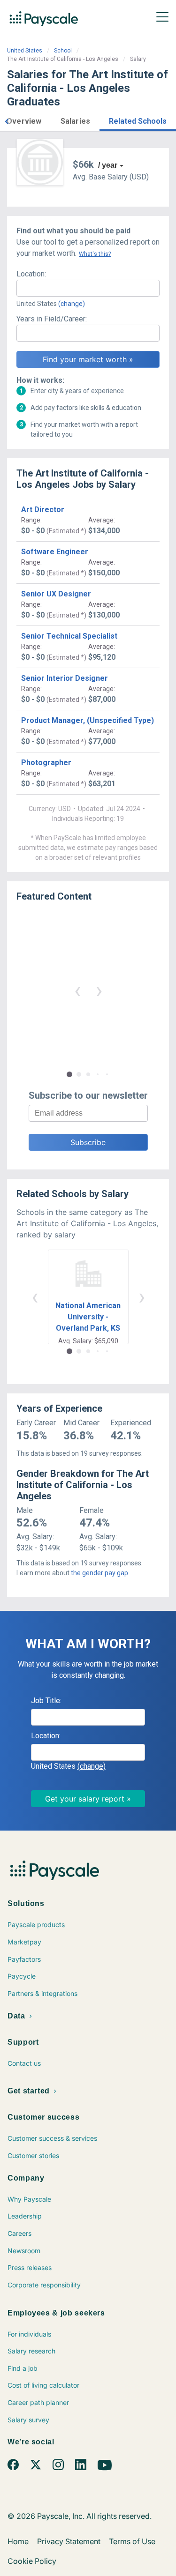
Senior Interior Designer (65, 678)
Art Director (43, 510)
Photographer (46, 763)
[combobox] (88, 288)
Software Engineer (55, 552)
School (63, 51)
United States (25, 51)
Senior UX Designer (56, 594)
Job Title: (46, 1701)
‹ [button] (77, 990)
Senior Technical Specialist (69, 636)
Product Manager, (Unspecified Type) (88, 720)
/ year (108, 165)
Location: (31, 274)
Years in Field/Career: (52, 319)
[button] (7, 120)
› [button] (99, 990)
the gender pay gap (99, 1573)
